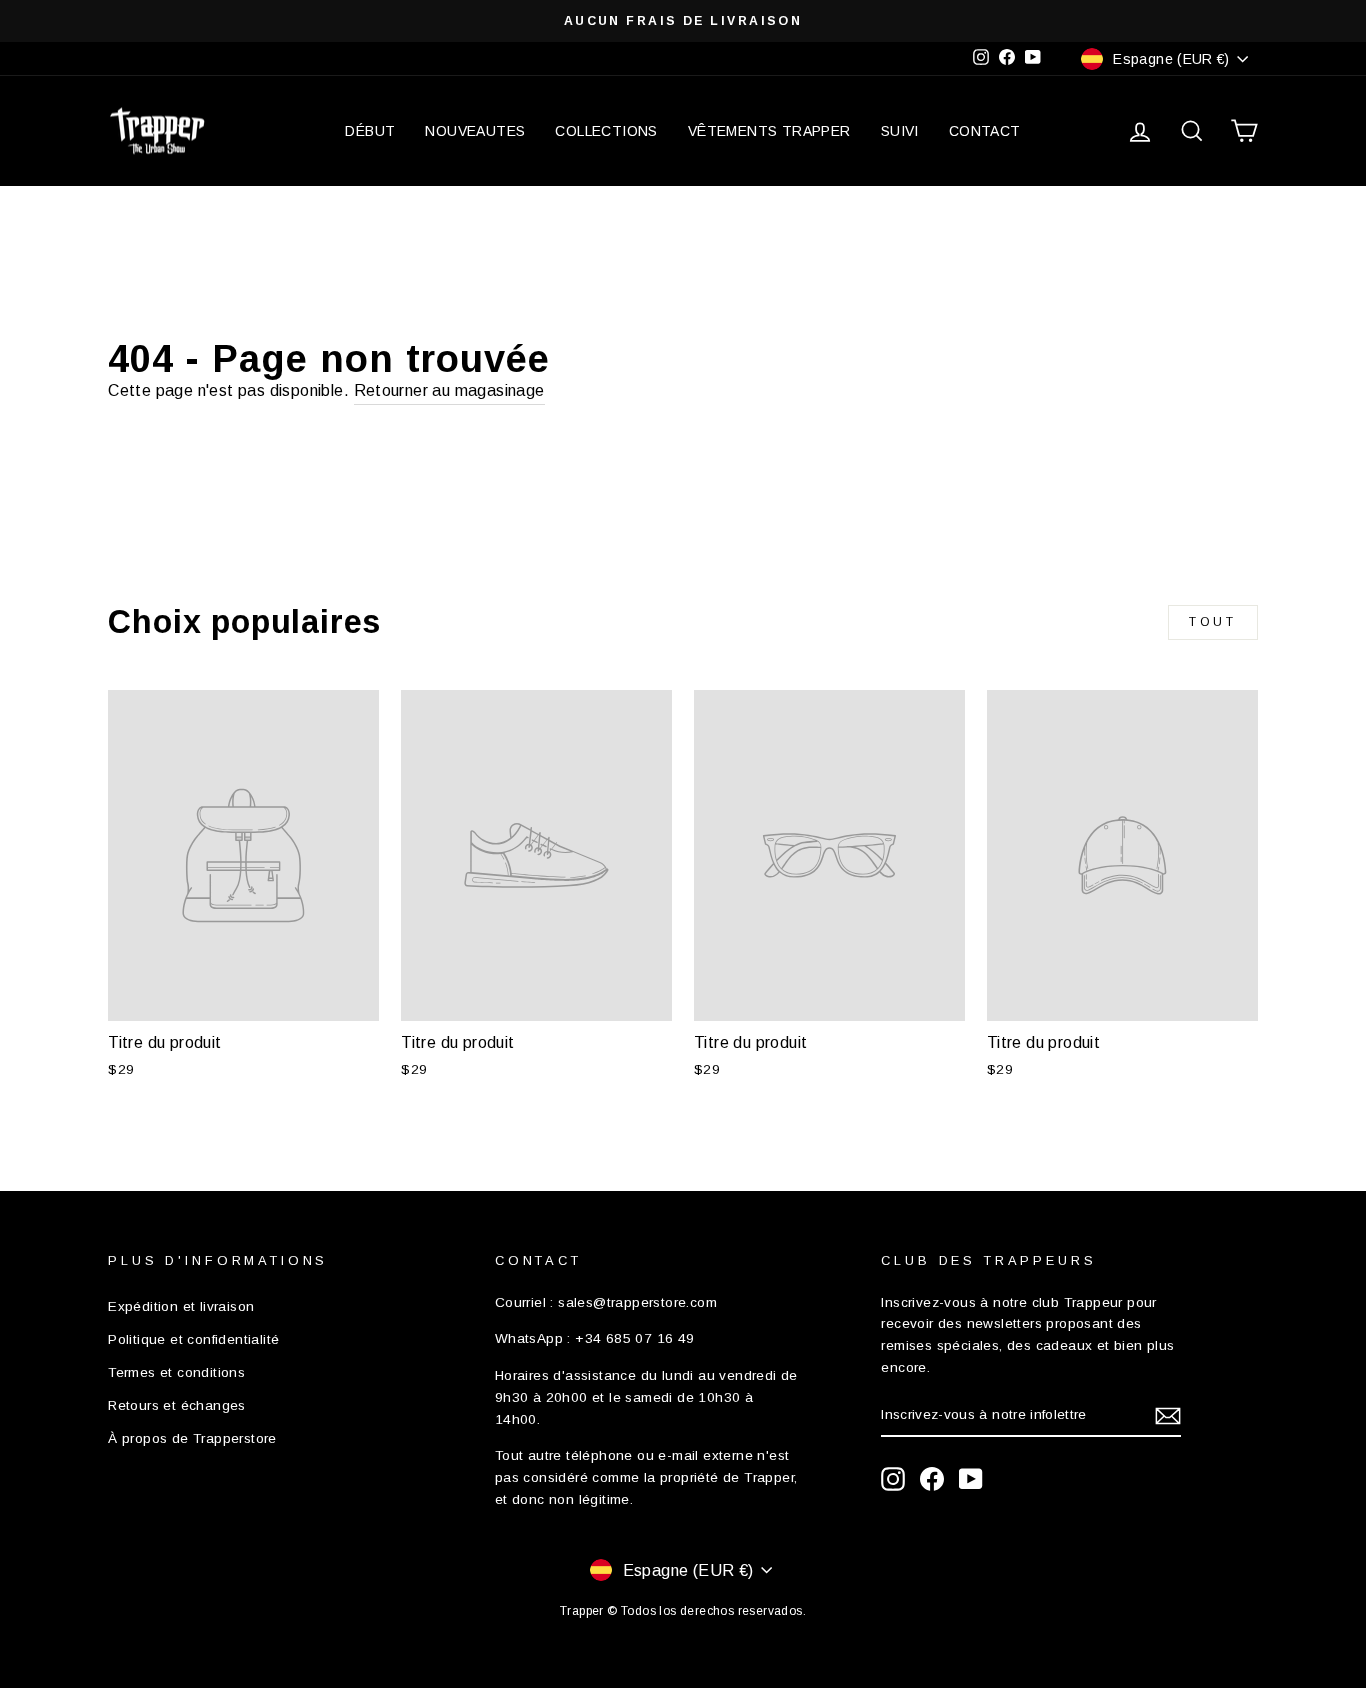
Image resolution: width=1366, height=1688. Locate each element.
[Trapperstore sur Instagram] (893, 1479)
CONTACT (985, 131)
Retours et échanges (177, 1405)
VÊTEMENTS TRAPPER (769, 131)
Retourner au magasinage (449, 390)
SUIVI (900, 131)
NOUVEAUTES (475, 131)
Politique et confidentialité (193, 1339)
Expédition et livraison (181, 1306)
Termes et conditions (176, 1372)
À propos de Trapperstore (192, 1438)
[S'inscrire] (1168, 1416)
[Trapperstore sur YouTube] (971, 1479)
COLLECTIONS (606, 131)
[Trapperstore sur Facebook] (932, 1479)
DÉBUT (370, 131)
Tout (1212, 622)
